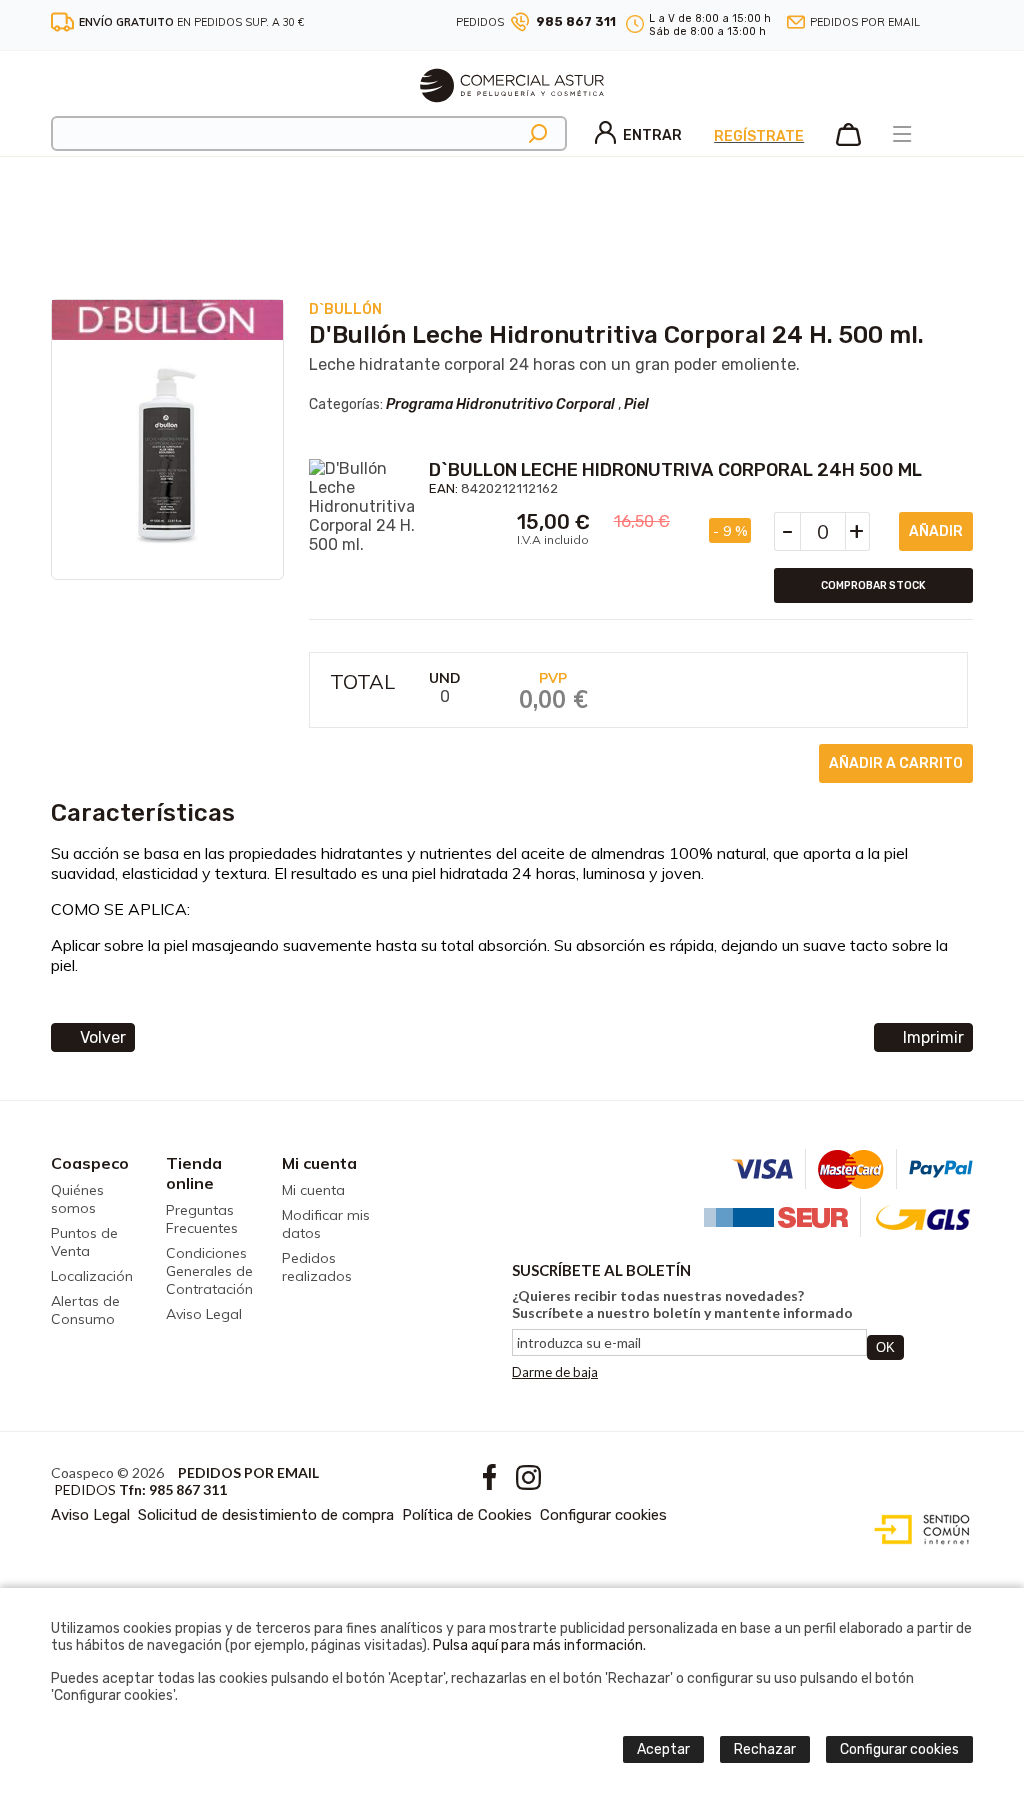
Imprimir (933, 1037)
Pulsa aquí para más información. (539, 1645)
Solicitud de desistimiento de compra (266, 1515)
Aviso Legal (204, 1314)
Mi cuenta (319, 1163)
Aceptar (663, 1749)
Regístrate (759, 136)
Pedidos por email (865, 22)
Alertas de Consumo (85, 1310)
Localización (92, 1276)
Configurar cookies (603, 1515)
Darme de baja (555, 1372)
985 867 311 (576, 22)
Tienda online (194, 1173)
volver (103, 1037)
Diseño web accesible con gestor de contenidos (917, 1530)
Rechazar (765, 1749)
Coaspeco (90, 1163)
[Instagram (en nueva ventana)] (966, 21)
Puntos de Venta (84, 1242)
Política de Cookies (467, 1515)
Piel (636, 404)
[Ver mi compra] (848, 142)
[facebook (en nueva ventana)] (945, 21)
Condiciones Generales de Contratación (209, 1271)
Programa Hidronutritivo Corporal (500, 404)
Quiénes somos (77, 1199)
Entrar (652, 135)
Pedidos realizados (317, 1267)
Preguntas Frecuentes (202, 1219)
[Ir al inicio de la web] (512, 110)
